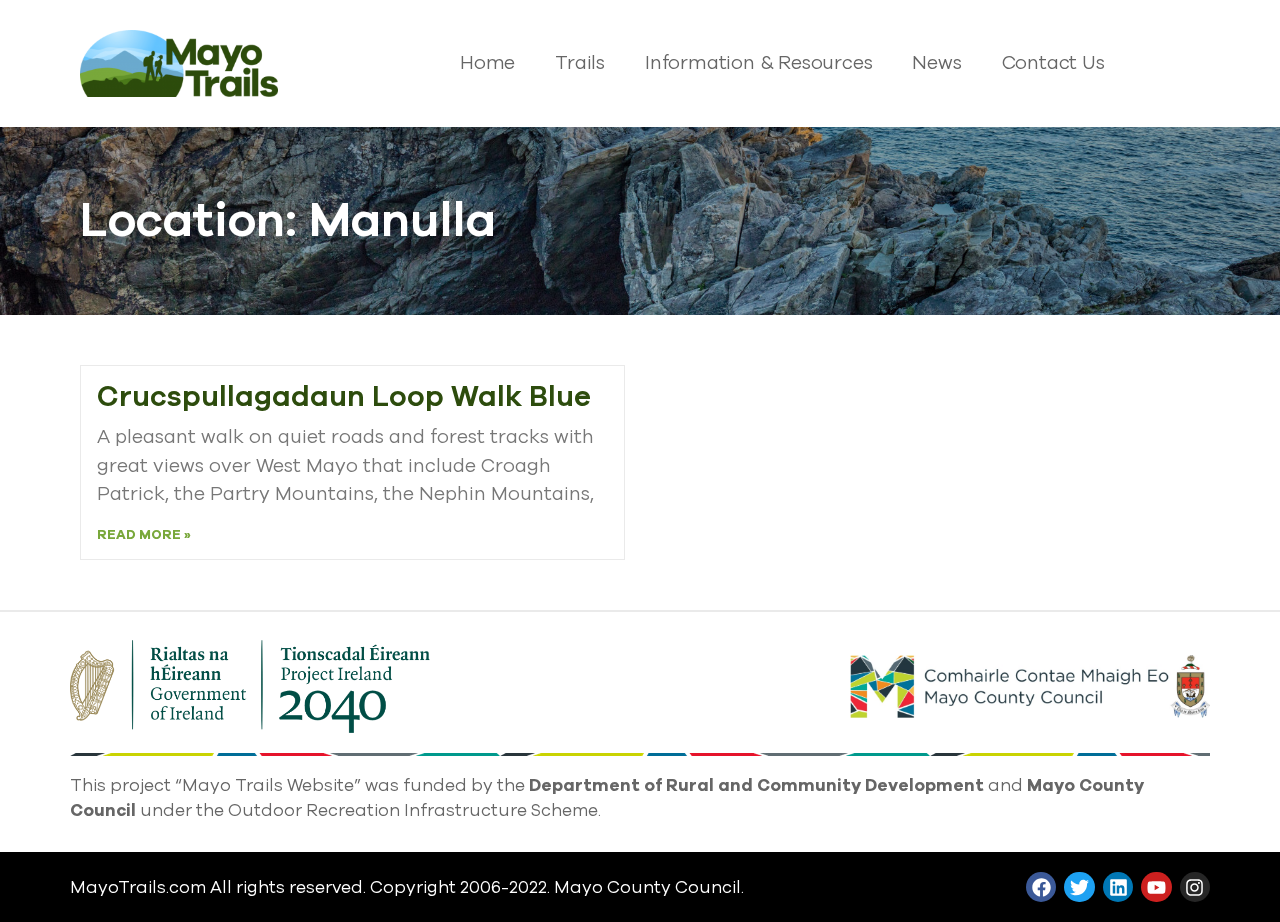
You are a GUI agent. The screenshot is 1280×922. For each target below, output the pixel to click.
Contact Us (1053, 63)
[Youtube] (1156, 887)
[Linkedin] (1118, 887)
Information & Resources (758, 63)
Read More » (144, 535)
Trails (580, 63)
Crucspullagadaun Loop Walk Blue (344, 396)
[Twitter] (1079, 887)
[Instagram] (1195, 887)
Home (487, 63)
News (936, 63)
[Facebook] (1041, 887)
